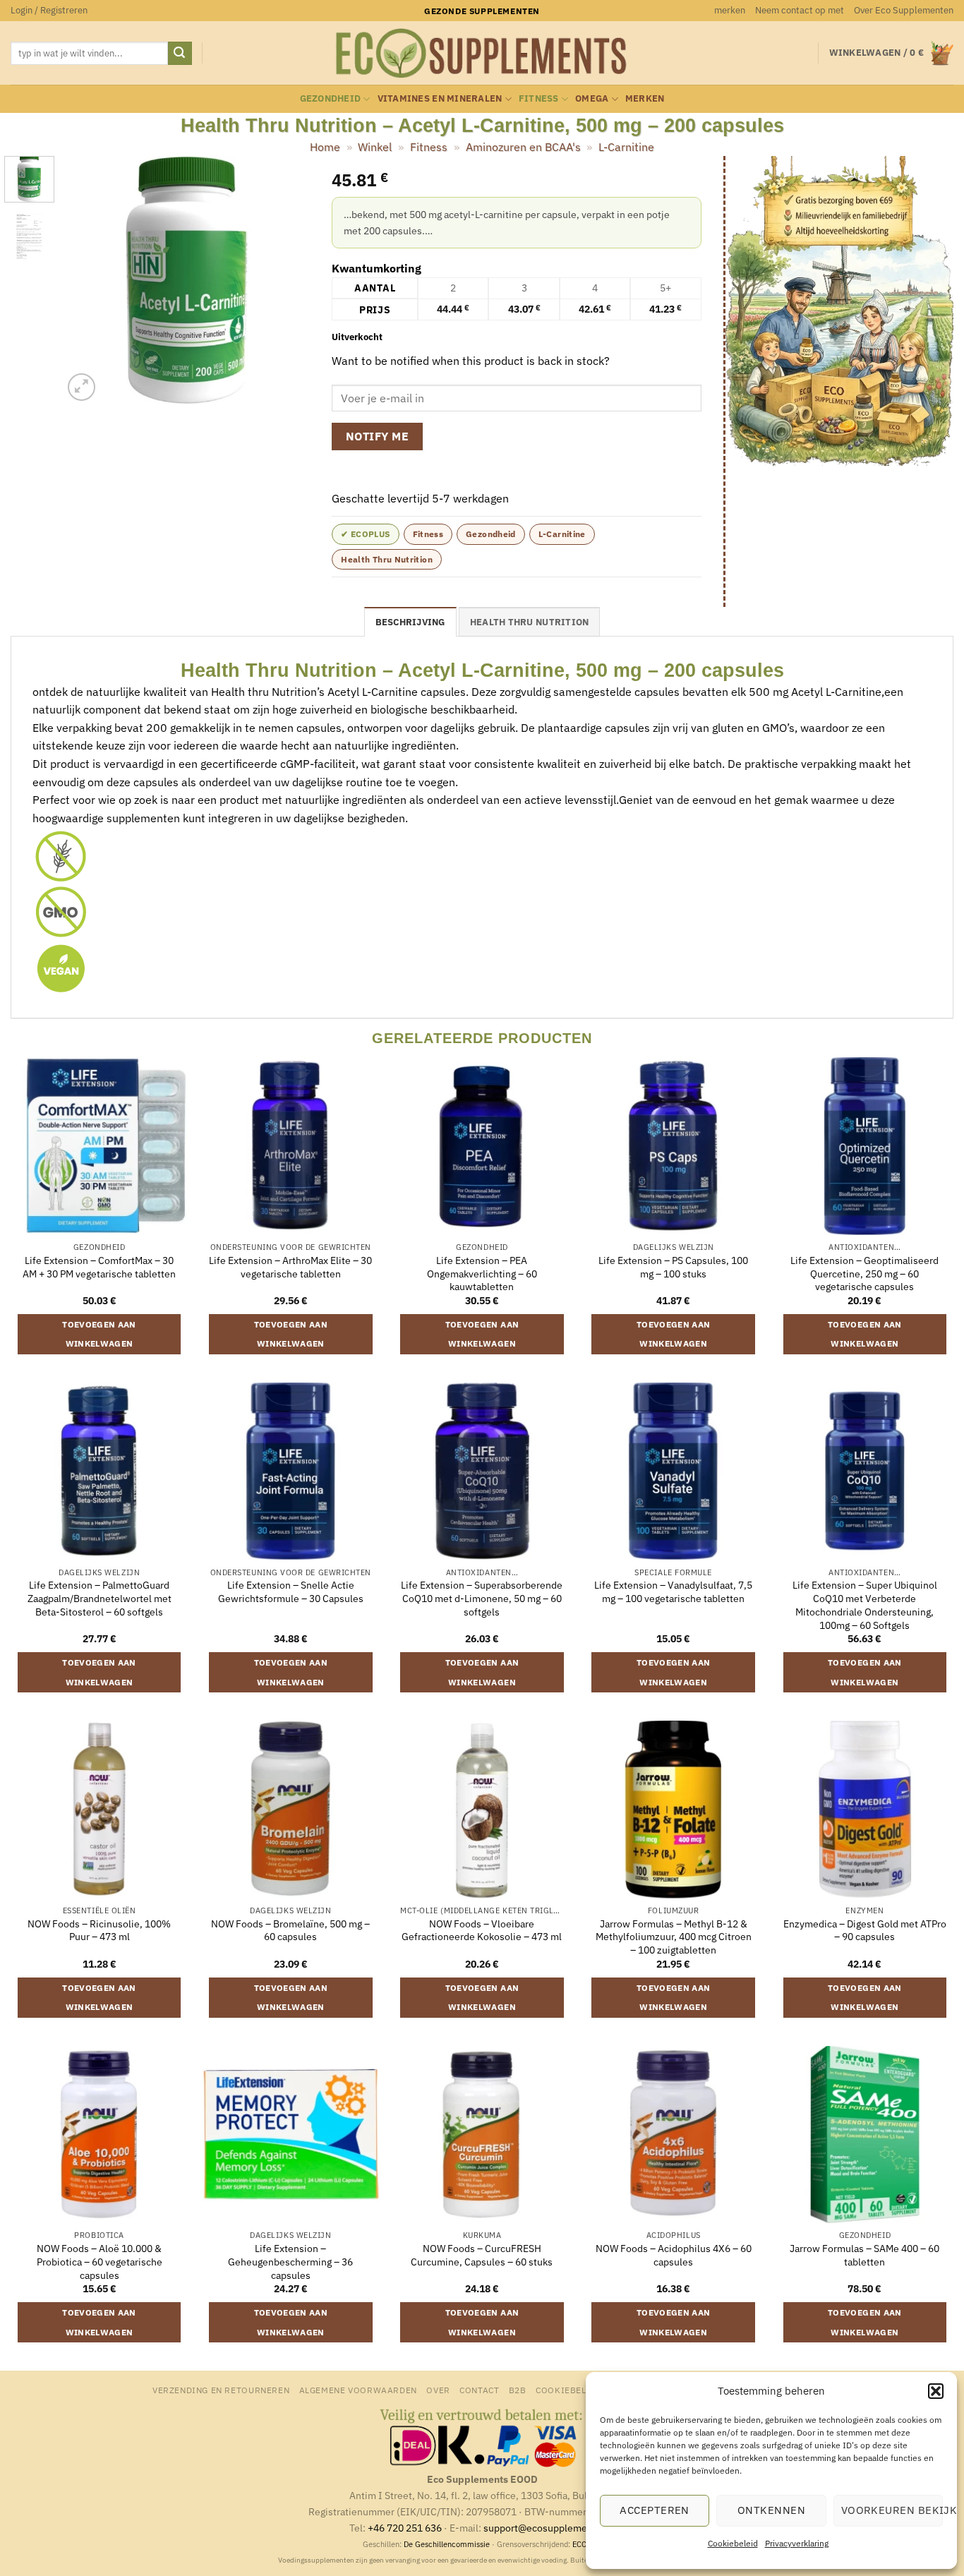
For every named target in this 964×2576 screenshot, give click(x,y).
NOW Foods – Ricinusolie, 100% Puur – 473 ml (99, 1931)
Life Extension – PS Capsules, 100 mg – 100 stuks (673, 1267)
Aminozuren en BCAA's (523, 147)
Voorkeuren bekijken (892, 2510)
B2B (518, 2390)
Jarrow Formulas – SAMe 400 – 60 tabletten (864, 2255)
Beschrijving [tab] (410, 622)
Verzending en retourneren (221, 2390)
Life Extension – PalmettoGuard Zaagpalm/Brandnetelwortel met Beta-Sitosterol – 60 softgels (100, 1598)
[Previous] (85, 280)
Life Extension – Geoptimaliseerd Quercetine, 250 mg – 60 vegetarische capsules (864, 1274)
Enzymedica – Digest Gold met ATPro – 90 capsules (865, 1931)
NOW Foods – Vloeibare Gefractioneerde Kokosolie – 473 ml (482, 1931)
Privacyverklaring (797, 2543)
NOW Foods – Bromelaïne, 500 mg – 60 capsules (290, 1931)
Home (325, 147)
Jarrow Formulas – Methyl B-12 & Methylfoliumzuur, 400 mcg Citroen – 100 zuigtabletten (674, 1937)
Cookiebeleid (733, 2543)
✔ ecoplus (365, 534)
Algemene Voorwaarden (358, 2390)
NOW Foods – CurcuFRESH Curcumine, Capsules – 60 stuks (482, 2255)
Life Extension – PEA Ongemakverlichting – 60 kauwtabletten (482, 1274)
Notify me (377, 436)
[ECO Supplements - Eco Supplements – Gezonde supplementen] (482, 54)
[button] (936, 2391)
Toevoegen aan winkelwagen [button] (99, 1334)
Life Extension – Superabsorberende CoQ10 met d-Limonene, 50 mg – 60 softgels (482, 1598)
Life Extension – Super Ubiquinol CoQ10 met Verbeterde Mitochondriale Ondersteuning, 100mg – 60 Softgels (865, 1605)
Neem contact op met (800, 10)
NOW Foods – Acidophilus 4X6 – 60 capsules (674, 2255)
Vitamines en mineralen (440, 98)
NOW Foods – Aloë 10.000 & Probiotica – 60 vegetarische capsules (100, 2262)
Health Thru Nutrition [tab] (529, 622)
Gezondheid (331, 98)
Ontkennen (771, 2510)
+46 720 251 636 (405, 2528)
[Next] (288, 280)
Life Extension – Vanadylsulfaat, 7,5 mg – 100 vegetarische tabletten (673, 1592)
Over (438, 2390)
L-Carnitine (626, 147)
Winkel (375, 147)
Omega (592, 98)
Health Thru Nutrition (387, 559)
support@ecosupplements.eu (549, 2528)
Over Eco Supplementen (904, 10)
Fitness (539, 98)
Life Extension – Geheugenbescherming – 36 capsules (290, 2262)
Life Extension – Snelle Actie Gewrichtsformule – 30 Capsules (291, 1592)
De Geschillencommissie (447, 2544)
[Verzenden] (180, 54)
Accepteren (655, 2510)
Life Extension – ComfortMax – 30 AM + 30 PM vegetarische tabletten (99, 1267)
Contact (479, 2390)
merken (730, 10)
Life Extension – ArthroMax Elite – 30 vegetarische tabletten (290, 1267)
